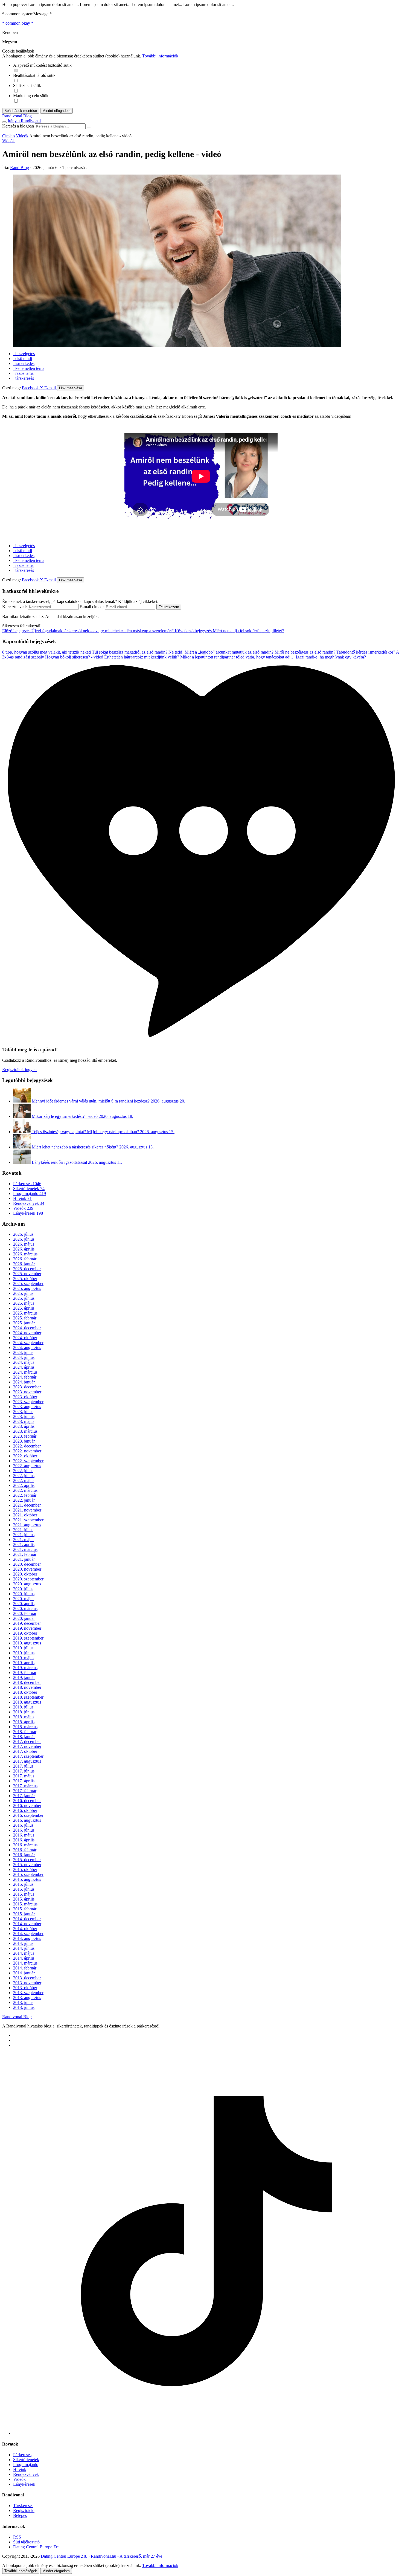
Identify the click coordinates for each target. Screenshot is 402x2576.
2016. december (27, 1801)
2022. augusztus (27, 1466)
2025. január (24, 1323)
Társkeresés (23, 2506)
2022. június (24, 1476)
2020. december (27, 1564)
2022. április (24, 1485)
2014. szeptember (28, 1934)
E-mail (51, 388)
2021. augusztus (27, 1525)
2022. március (25, 1490)
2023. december (27, 1387)
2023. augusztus (27, 1407)
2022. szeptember (28, 1461)
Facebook (31, 388)
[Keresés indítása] (89, 127)
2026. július (23, 1234)
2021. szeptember (28, 1520)
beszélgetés (24, 354)
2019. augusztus (27, 1643)
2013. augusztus (27, 1998)
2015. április (24, 1899)
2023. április (24, 1426)
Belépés (20, 2515)
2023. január (24, 1441)
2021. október (25, 1515)
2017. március (25, 1786)
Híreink (22, 1198)
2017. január (24, 1796)
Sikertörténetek (29, 1189)
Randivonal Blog (17, 2017)
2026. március (25, 1254)
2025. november (27, 1274)
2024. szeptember (28, 1343)
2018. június (24, 1712)
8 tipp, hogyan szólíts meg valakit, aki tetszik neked (46, 652)
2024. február (25, 1377)
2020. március (25, 1608)
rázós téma (23, 373)
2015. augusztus (27, 1879)
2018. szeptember (28, 1697)
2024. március (25, 1372)
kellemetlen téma (29, 368)
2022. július (23, 1471)
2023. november (27, 1392)
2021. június (24, 1535)
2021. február (25, 1554)
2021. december (27, 1505)
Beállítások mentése (21, 111)
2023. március (25, 1431)
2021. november (27, 1510)
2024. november (27, 1333)
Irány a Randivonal (24, 121)
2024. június (24, 1357)
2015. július (23, 1884)
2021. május (24, 1540)
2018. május (24, 1717)
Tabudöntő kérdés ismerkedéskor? (366, 652)
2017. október (25, 1751)
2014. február (25, 1968)
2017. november (27, 1746)
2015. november (27, 1865)
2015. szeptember (28, 1874)
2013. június (24, 2007)
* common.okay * (18, 23)
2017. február (25, 1791)
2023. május (24, 1421)
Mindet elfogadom (56, 111)
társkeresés (24, 378)
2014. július (23, 1943)
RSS (17, 2537)
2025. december (27, 1269)
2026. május (24, 1244)
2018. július (23, 1707)
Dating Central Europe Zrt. (36, 2547)
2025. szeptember (28, 1283)
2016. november (27, 1805)
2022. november (27, 1451)
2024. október (25, 1338)
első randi (23, 359)
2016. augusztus (27, 1820)
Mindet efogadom (56, 2571)
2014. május (24, 1953)
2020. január (24, 1618)
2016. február (25, 1850)
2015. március (25, 1904)
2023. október (25, 1397)
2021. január (24, 1559)
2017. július (23, 1766)
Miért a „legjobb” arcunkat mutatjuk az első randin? (230, 652)
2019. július (23, 1648)
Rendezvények (29, 1203)
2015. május (24, 1894)
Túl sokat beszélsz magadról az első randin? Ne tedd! (138, 652)
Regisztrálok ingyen (19, 1070)
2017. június (24, 1771)
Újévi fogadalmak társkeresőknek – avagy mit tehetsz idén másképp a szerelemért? (88, 631)
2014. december (27, 1919)
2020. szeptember (28, 1579)
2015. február (25, 1909)
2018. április (24, 1722)
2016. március (25, 1845)
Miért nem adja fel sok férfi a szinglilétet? (229, 631)
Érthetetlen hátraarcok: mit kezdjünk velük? (142, 657)
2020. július (23, 1589)
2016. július (23, 1825)
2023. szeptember (28, 1402)
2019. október (25, 1633)
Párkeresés (27, 1184)
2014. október (25, 1929)
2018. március (25, 1727)
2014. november (27, 1924)
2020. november (27, 1569)
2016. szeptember (28, 1815)
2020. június (24, 1594)
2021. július (23, 1530)
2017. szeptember (28, 1756)
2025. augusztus (27, 1288)
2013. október (25, 1988)
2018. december (27, 1682)
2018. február (25, 1732)
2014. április (24, 1958)
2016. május (24, 1835)
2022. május (24, 1480)
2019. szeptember (28, 1638)
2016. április (24, 1840)
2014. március (25, 1963)
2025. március (25, 1313)
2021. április (24, 1544)
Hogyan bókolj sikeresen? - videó (74, 657)
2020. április (24, 1604)
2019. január (24, 1677)
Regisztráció (24, 2510)
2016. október (25, 1810)
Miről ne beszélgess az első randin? (305, 652)
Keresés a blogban (18, 126)
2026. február (25, 1259)
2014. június (24, 1948)
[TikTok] (206, 2433)
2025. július (23, 1293)
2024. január (24, 1382)
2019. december (27, 1623)
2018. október (25, 1692)
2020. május (24, 1599)
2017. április (24, 1781)
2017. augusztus (27, 1761)
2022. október (25, 1456)
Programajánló (30, 1193)
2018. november (27, 1687)
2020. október (25, 1574)
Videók (22, 136)
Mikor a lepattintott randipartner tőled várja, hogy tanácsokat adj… (238, 657)
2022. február (25, 1495)
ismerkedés (24, 363)
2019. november (27, 1628)
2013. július (23, 2002)
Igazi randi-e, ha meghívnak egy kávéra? (331, 657)
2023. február (25, 1436)
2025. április (24, 1308)
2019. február (25, 1673)
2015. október (25, 1869)
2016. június (24, 1830)
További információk (160, 56)
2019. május (24, 1658)
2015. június (24, 1889)
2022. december (27, 1446)
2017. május (24, 1776)
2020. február (25, 1613)
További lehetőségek (21, 2571)
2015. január (24, 1914)
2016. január (24, 1855)
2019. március (25, 1668)
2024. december (27, 1328)
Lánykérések (28, 1213)
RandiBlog (20, 168)
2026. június (24, 1239)
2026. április (24, 1249)
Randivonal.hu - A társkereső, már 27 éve (126, 2556)
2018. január (24, 1737)
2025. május (24, 1303)
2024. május (24, 1362)
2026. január (24, 1264)
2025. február (25, 1318)
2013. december (27, 1978)
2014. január (24, 1973)
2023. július (23, 1412)
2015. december (27, 1860)
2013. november (27, 1983)
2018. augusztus (27, 1702)
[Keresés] (4, 122)
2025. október (25, 1279)
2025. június (24, 1298)
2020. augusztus (27, 1584)
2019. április (24, 1663)
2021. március (25, 1549)
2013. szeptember (28, 1993)
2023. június (24, 1416)
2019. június (24, 1653)
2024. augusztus (27, 1348)
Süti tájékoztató (26, 2542)
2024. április (24, 1367)
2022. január (24, 1500)
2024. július (23, 1352)
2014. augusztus (27, 1938)
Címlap (8, 136)
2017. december (27, 1741)
